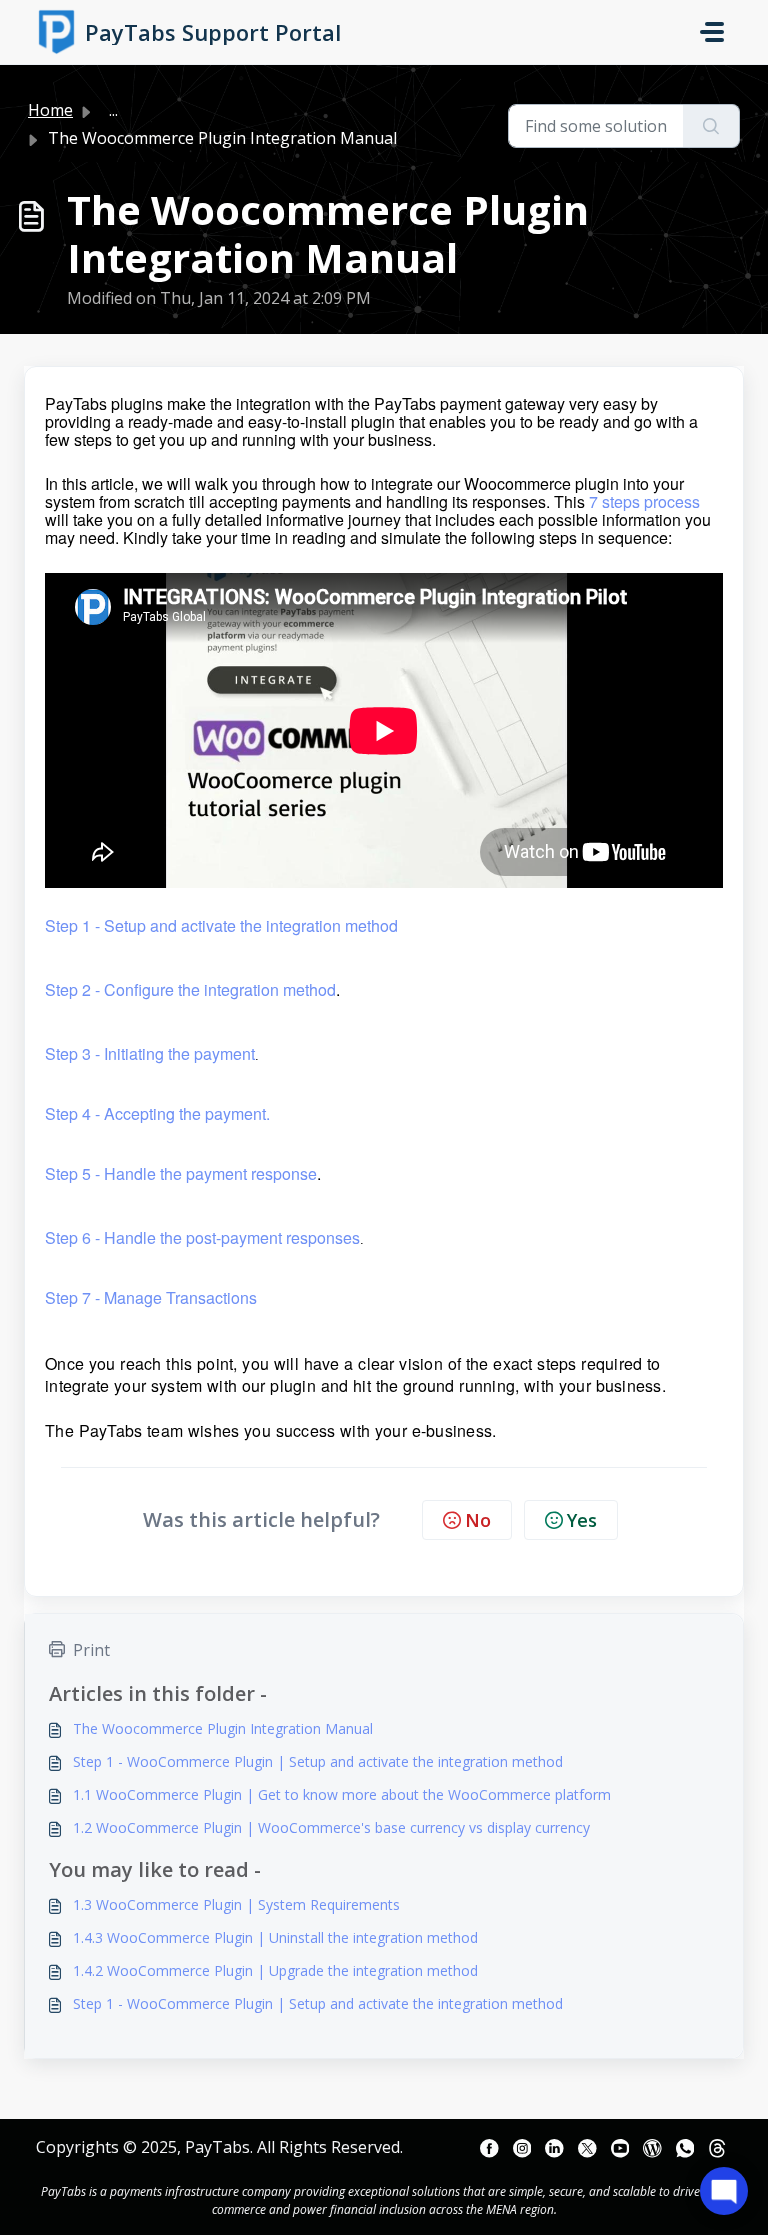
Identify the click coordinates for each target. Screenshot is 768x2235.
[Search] (711, 126)
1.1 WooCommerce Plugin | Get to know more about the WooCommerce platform (342, 1794)
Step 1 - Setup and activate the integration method (221, 925)
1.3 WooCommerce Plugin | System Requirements (236, 1904)
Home (50, 110)
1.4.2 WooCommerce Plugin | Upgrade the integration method (275, 1970)
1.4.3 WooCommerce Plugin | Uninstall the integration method (275, 1937)
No (478, 1520)
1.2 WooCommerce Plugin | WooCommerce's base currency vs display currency (331, 1827)
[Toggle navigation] (712, 32)
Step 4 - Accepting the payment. (157, 1113)
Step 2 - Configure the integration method (190, 989)
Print (91, 1650)
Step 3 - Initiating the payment (150, 1053)
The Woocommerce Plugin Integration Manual (223, 1728)
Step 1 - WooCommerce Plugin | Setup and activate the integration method (318, 1761)
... (113, 110)
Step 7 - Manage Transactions (151, 1297)
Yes (582, 1520)
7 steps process (644, 501)
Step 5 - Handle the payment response (181, 1173)
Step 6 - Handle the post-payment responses (202, 1237)
